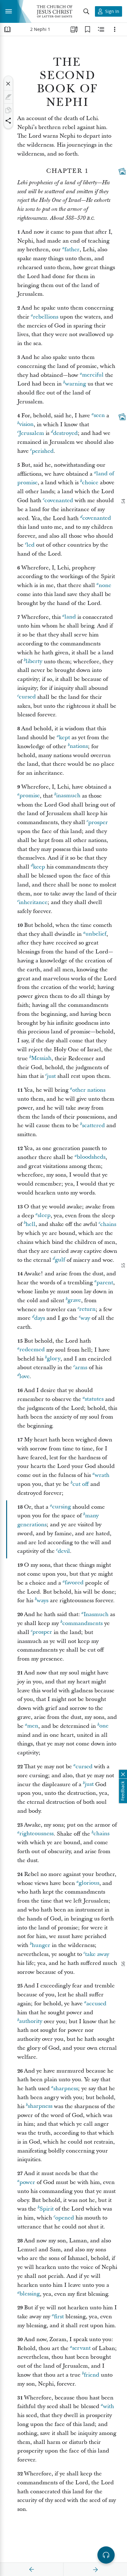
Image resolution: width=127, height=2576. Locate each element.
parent (105, 1283)
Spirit (47, 2209)
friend (92, 2375)
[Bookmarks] (88, 29)
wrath (102, 1475)
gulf (60, 1260)
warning (76, 384)
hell (31, 1224)
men (33, 1726)
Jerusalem (31, 433)
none (105, 585)
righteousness (37, 1834)
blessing (30, 2294)
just (51, 1076)
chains (108, 1224)
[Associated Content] (122, 171)
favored (74, 1583)
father (72, 250)
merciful (93, 375)
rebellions (46, 317)
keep (39, 867)
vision (26, 425)
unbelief (96, 934)
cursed (27, 697)
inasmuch (68, 796)
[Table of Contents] (7, 29)
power (27, 2182)
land (70, 617)
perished (43, 451)
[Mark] (8, 97)
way (85, 1318)
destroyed (65, 433)
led (31, 545)
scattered (93, 1125)
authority (31, 2022)
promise (30, 796)
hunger (41, 1945)
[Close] (8, 84)
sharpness (66, 2088)
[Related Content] (101, 29)
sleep (44, 1216)
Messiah (41, 1059)
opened (65, 2218)
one (104, 1726)
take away (97, 1954)
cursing (61, 1507)
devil (64, 1551)
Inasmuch (96, 1614)
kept (64, 738)
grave (74, 1301)
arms (81, 1367)
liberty (34, 662)
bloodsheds (91, 1157)
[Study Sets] (74, 29)
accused (96, 2004)
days (40, 1318)
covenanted (59, 500)
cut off (81, 1484)
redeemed (32, 1350)
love (25, 1376)
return (87, 1309)
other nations (89, 1090)
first (59, 2317)
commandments (82, 1623)
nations (79, 746)
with (109, 2406)
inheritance (33, 902)
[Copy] (8, 110)
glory (54, 1359)
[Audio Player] (106, 2555)
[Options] (115, 29)
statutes (94, 1399)
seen (99, 416)
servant (81, 2348)
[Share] (8, 121)
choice (90, 483)
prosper (98, 822)
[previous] (32, 2570)
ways (43, 1601)
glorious (89, 1883)
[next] (95, 2570)
